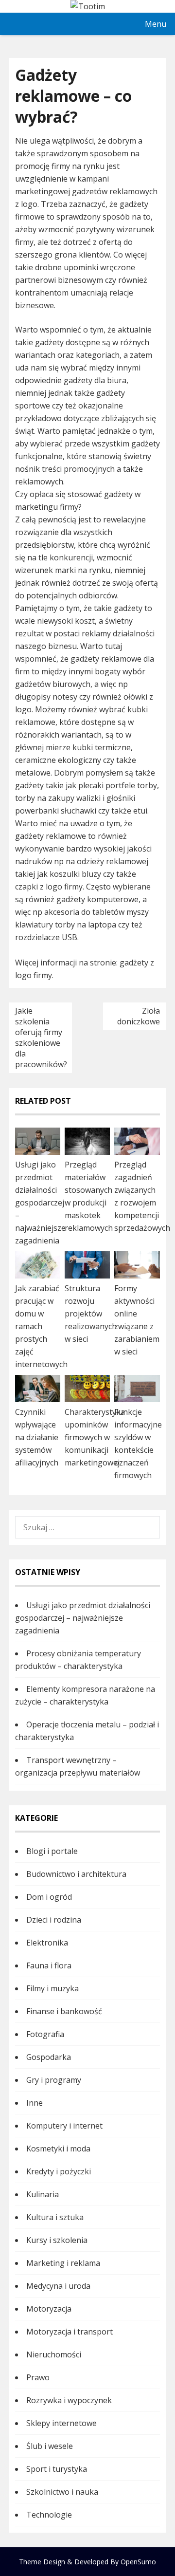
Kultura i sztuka (55, 2217)
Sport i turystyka (57, 2469)
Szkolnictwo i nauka (62, 2492)
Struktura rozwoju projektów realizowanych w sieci (91, 1314)
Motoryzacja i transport (70, 2332)
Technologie (49, 2515)
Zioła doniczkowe (139, 1016)
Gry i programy (54, 2080)
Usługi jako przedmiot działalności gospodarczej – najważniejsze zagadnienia (40, 1203)
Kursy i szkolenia (57, 2240)
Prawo (38, 2377)
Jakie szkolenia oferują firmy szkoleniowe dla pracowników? (41, 1038)
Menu (156, 24)
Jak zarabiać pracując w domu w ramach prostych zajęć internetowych (41, 1326)
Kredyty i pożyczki (59, 2171)
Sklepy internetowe (61, 2423)
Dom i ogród (49, 1897)
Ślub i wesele (50, 2446)
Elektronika (47, 1943)
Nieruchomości (54, 2354)
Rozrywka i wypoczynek (69, 2400)
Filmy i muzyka (52, 1988)
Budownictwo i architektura (76, 1874)
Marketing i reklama (63, 2263)
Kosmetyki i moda (58, 2149)
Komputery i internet (64, 2126)
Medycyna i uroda (58, 2286)
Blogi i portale (52, 1851)
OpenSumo (138, 2562)
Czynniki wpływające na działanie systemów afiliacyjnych (37, 1437)
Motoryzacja (49, 2309)
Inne (35, 2103)
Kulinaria (43, 2194)
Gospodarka (49, 2057)
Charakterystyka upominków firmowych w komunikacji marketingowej (95, 1437)
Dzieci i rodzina (54, 1920)
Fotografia (45, 2034)
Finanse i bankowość (64, 2011)
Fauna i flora (49, 1965)
